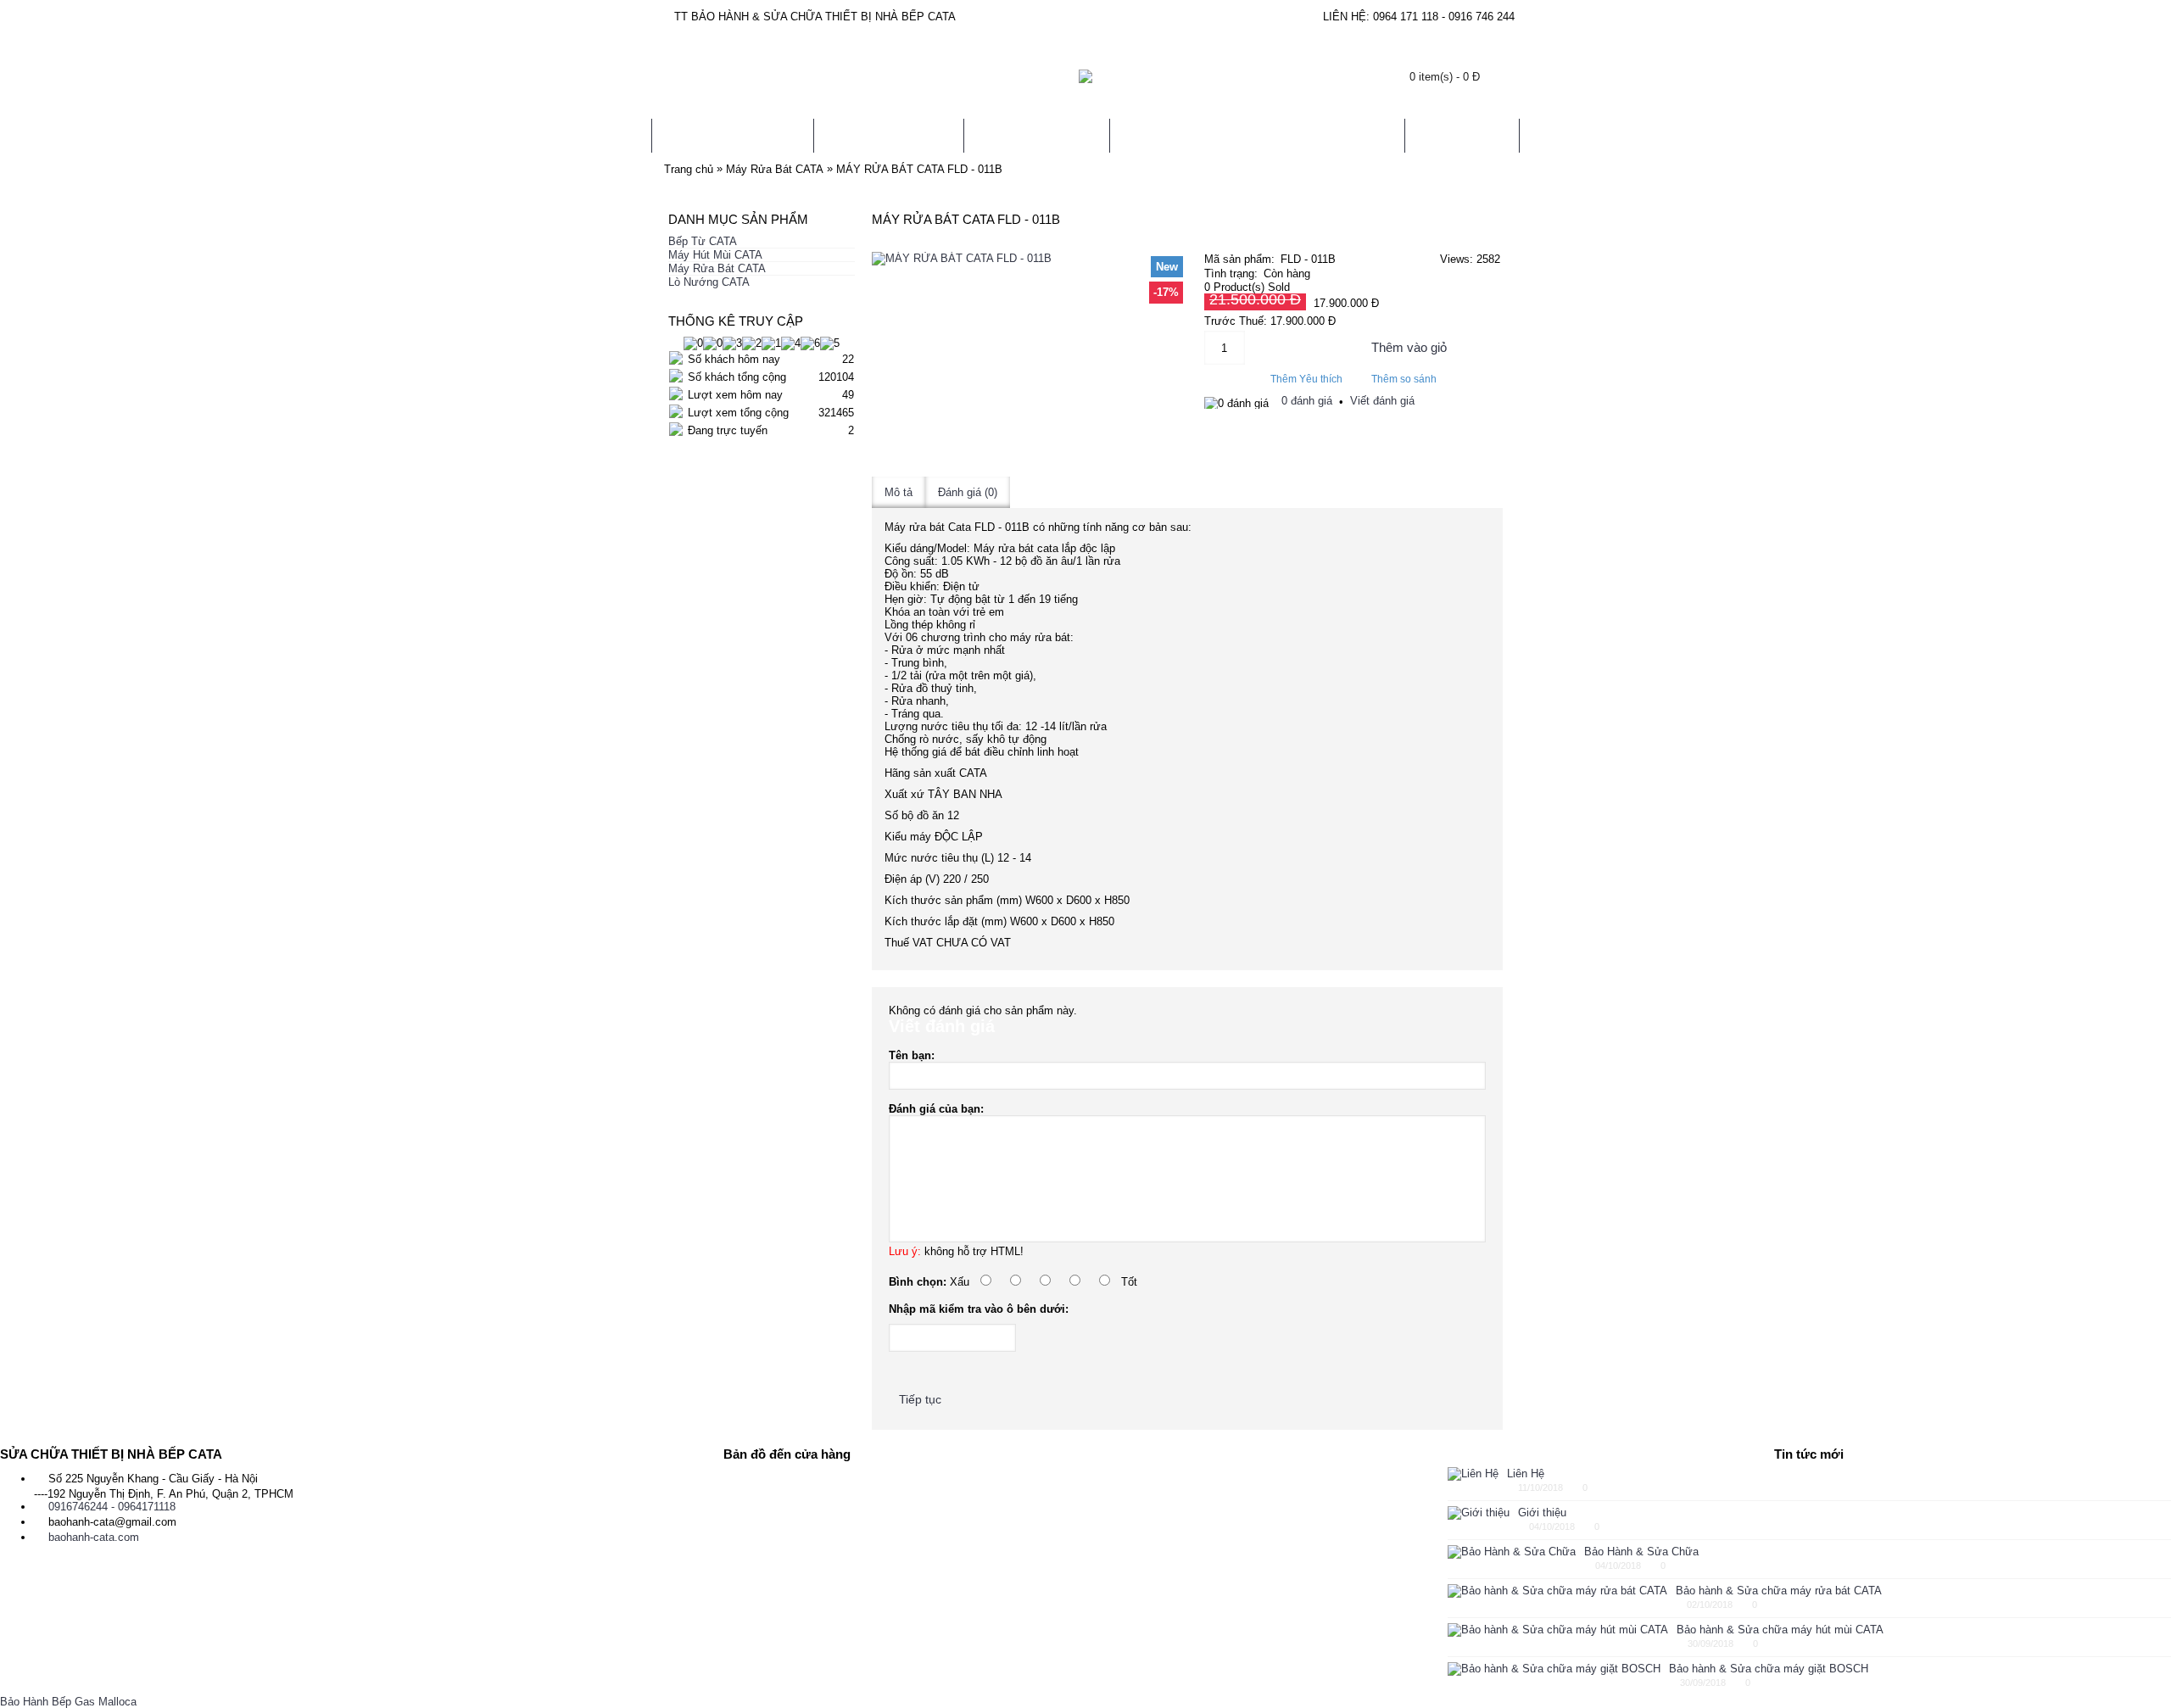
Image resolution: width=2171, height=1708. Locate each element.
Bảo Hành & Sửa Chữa (1641, 1552)
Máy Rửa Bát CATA (717, 268)
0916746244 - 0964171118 (112, 1507)
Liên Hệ (1526, 1474)
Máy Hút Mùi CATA (715, 255)
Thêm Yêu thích (1306, 379)
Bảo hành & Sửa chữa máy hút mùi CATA (1780, 1630)
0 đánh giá (1307, 401)
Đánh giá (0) (968, 492)
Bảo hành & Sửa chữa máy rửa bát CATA (1779, 1591)
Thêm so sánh (1404, 379)
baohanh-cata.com (94, 1537)
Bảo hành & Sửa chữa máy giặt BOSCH (1769, 1669)
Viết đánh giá (1382, 401)
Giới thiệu (1542, 1513)
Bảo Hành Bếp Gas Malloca (68, 1702)
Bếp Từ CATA (703, 241)
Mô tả (899, 492)
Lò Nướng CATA (709, 282)
